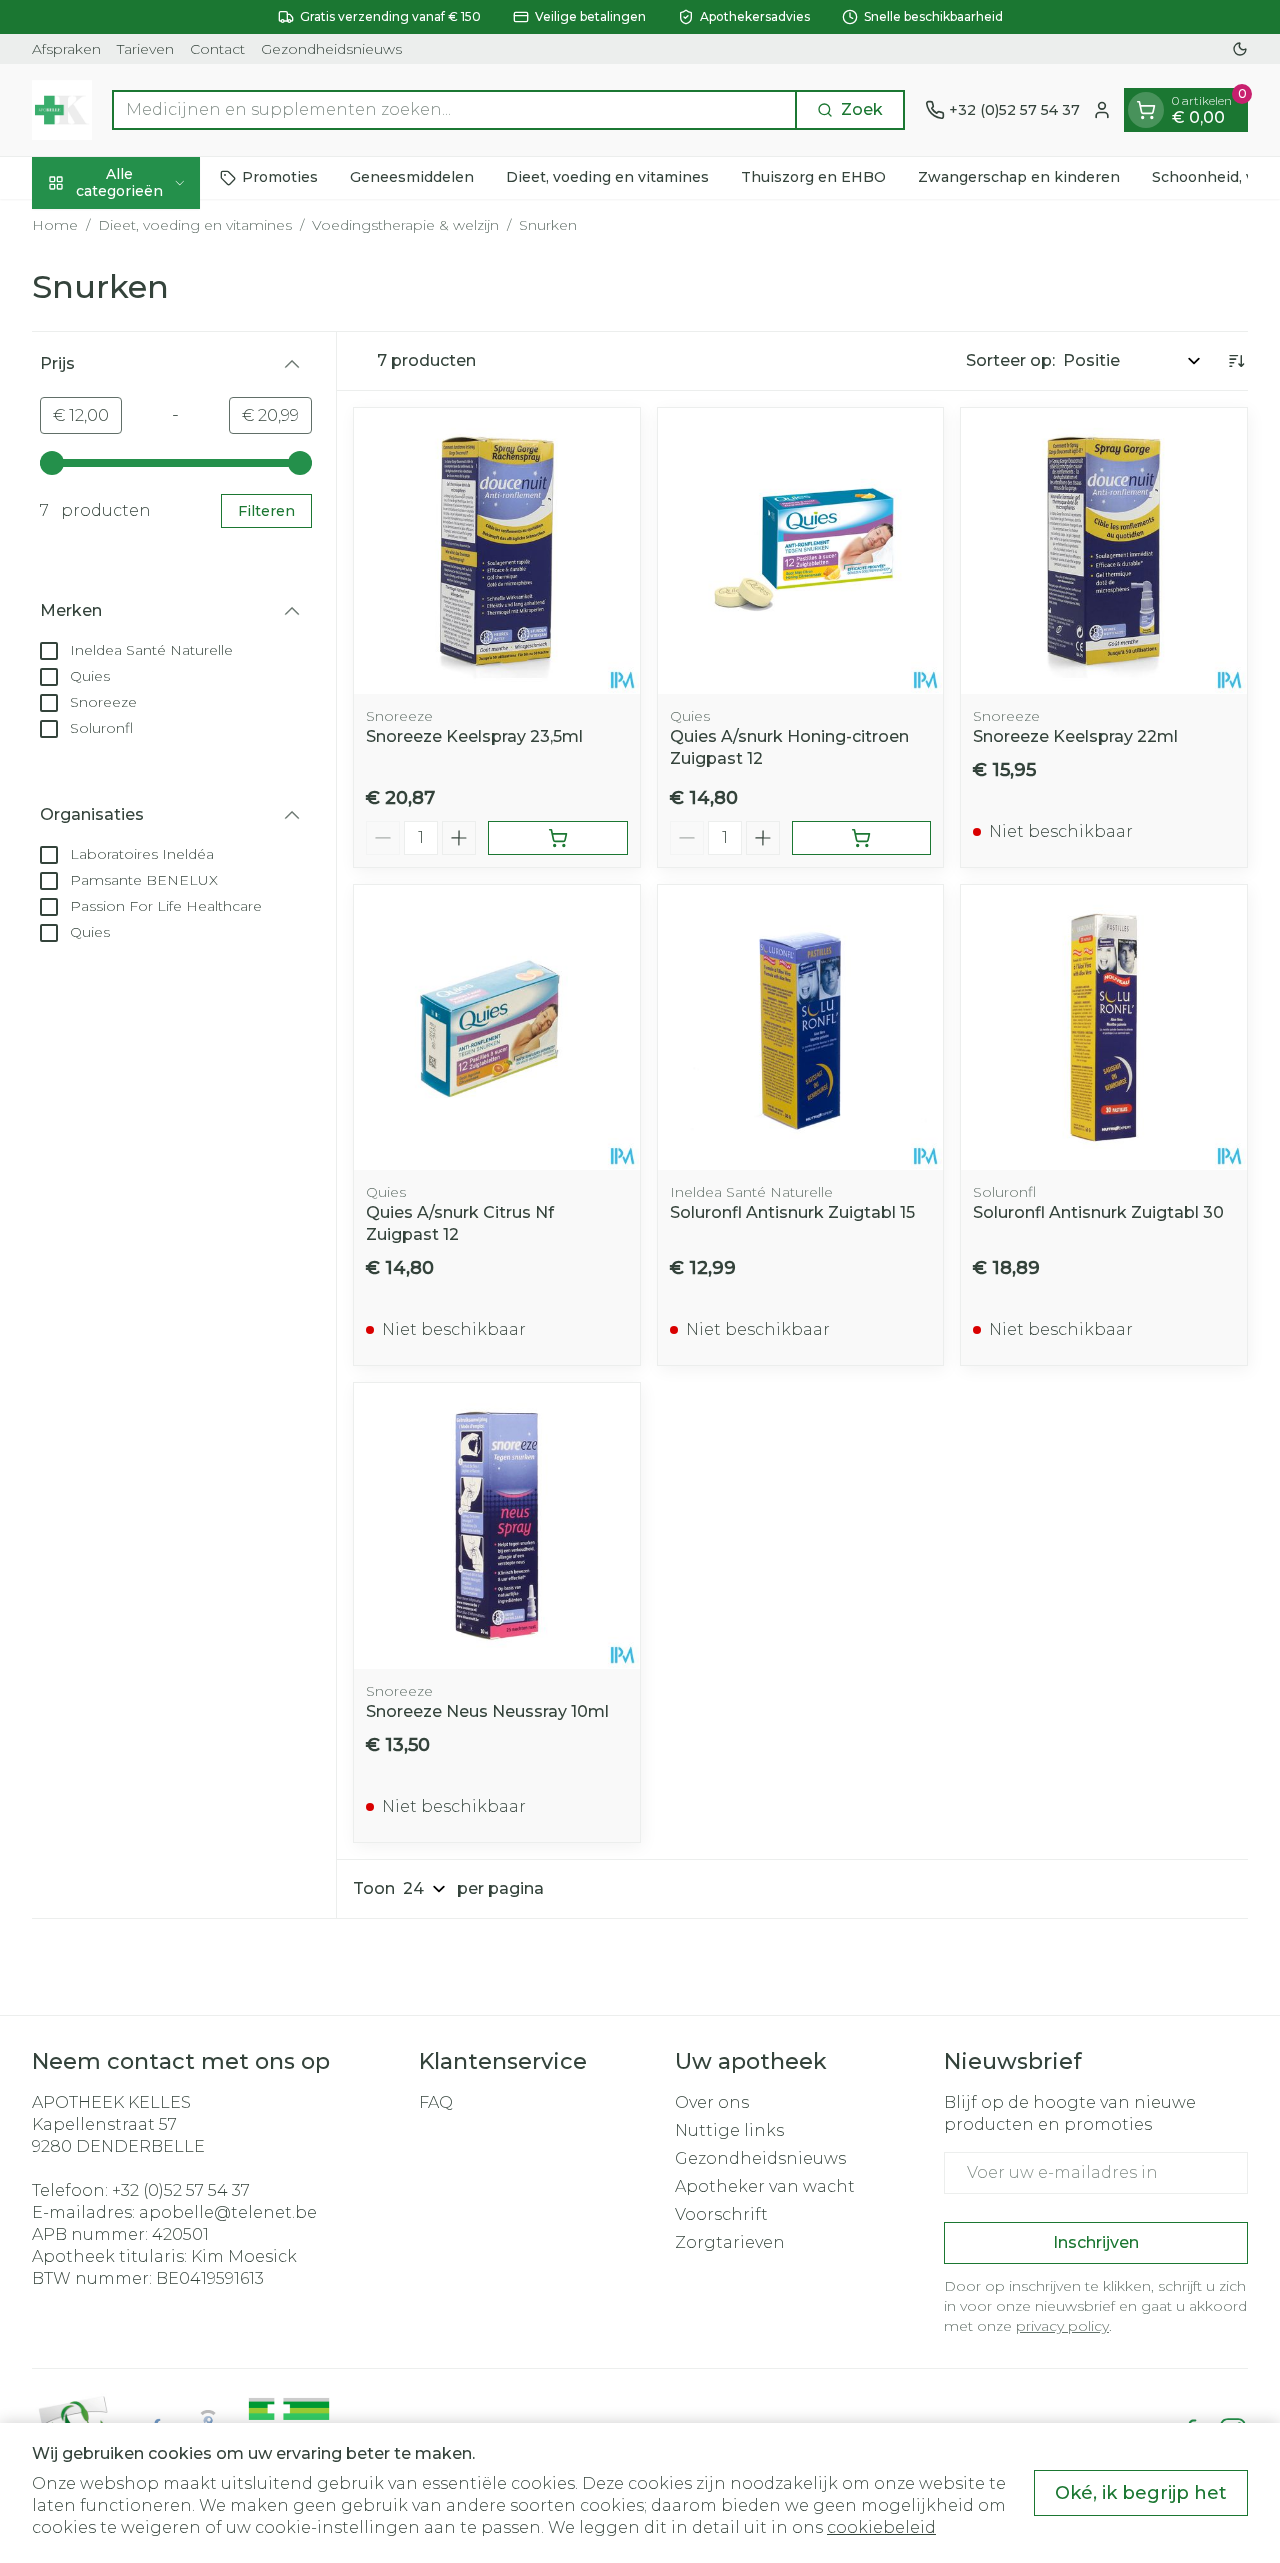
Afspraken (66, 49)
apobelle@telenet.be (228, 2212)
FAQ (436, 2102)
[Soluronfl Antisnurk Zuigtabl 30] (1104, 1028)
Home (55, 225)
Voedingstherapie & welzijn (405, 225)
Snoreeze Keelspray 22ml (1075, 736)
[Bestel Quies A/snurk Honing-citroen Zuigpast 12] (862, 838)
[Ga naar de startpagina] (62, 110)
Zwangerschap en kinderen (1019, 177)
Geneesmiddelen (412, 177)
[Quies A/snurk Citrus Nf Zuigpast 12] (497, 1028)
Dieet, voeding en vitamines (607, 177)
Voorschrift (721, 2214)
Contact (217, 49)
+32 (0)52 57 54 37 (181, 2190)
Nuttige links (729, 2130)
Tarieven (145, 49)
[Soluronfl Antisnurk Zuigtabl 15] (801, 1028)
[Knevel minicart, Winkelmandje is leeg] (1146, 110)
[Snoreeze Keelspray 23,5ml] (497, 551)
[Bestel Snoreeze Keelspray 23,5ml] (558, 838)
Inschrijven (1096, 2242)
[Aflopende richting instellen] (1236, 361)
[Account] (1102, 110)
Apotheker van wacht (765, 2186)
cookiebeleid (881, 2527)
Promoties (280, 177)
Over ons (712, 2102)
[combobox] (454, 110)
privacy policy (1062, 2326)
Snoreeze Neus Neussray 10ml (487, 1711)
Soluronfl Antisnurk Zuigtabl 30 (1098, 1212)
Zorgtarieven (730, 2242)
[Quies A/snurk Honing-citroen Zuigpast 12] (801, 551)
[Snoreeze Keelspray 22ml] (1104, 551)
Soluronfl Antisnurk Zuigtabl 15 (792, 1212)
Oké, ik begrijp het (1141, 2493)
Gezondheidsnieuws (331, 49)
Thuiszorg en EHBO (813, 177)
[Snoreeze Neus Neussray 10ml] (497, 1526)
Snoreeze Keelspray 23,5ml (474, 736)
